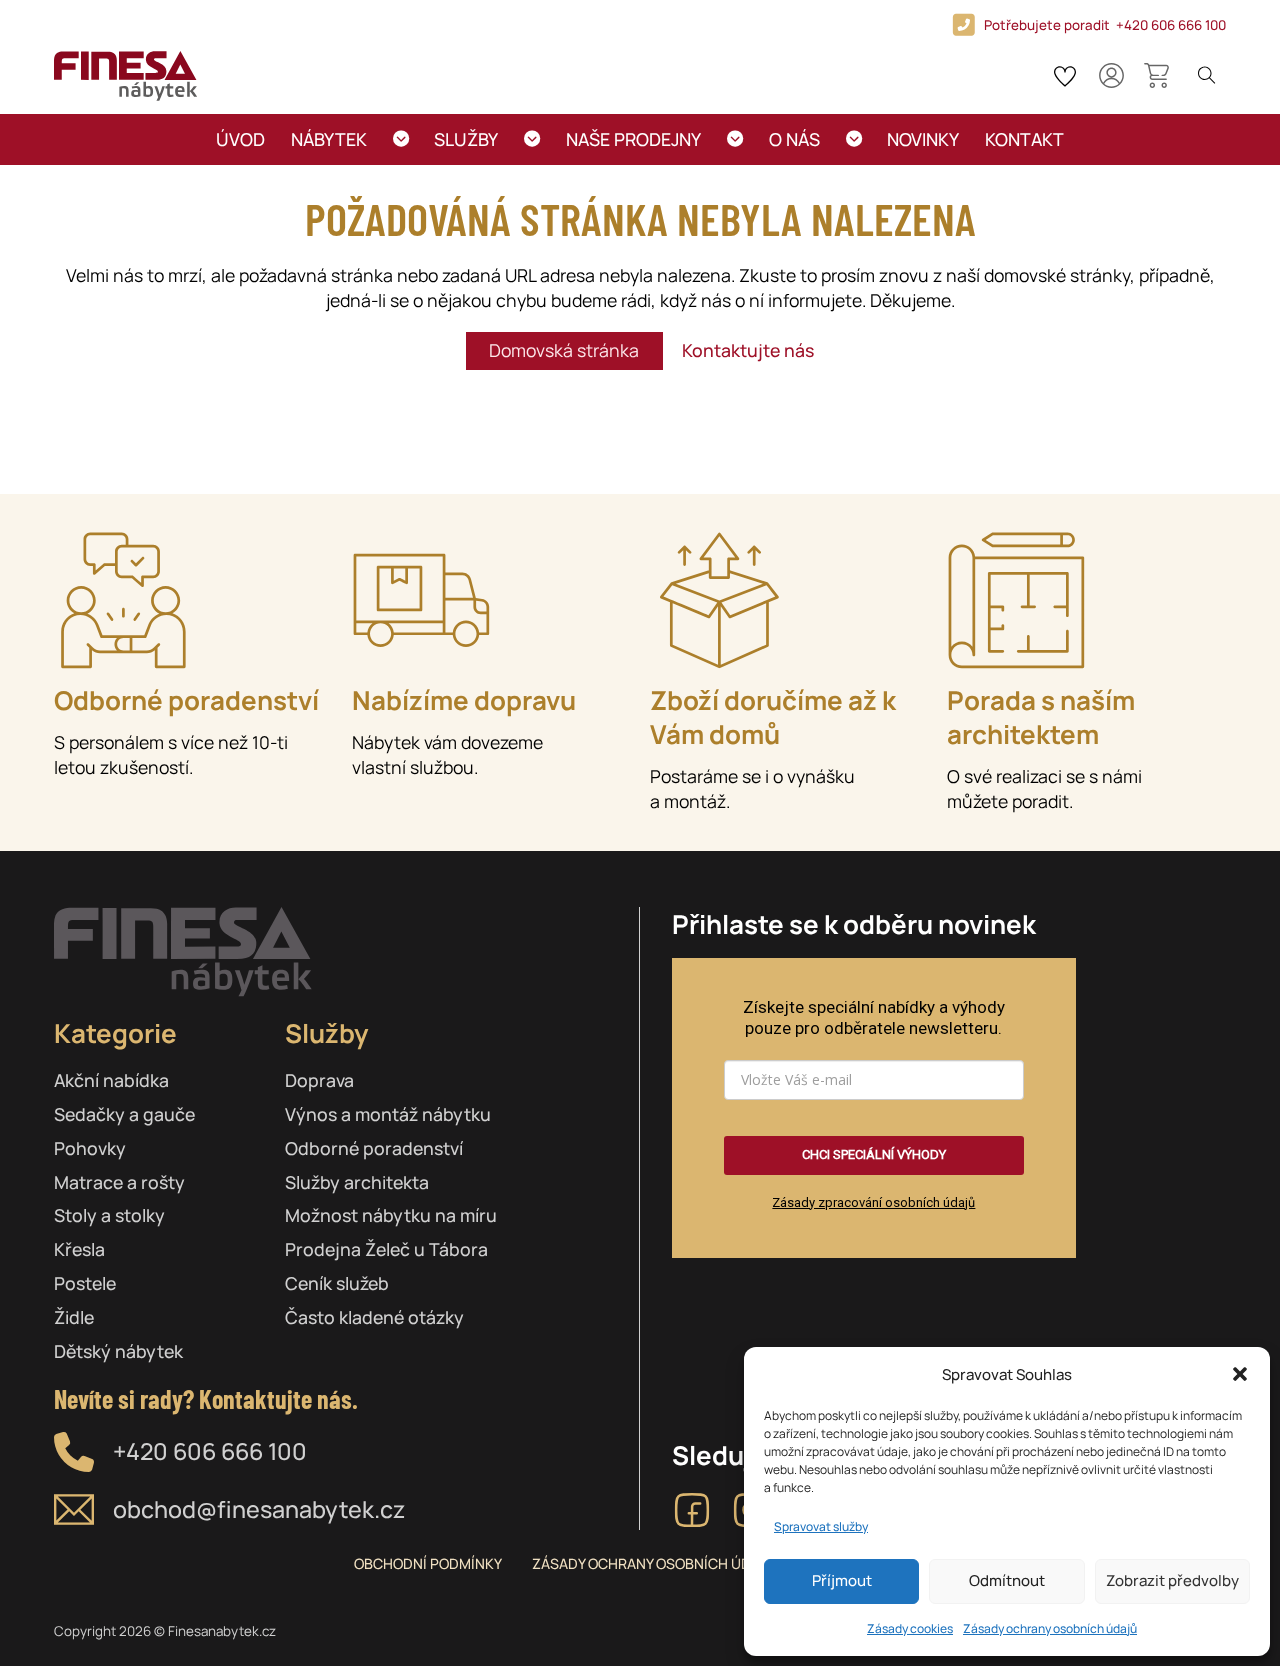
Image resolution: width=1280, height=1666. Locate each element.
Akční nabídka (111, 1080)
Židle (74, 1317)
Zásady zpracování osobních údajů (873, 1202)
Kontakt (1024, 139)
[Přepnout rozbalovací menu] (401, 139)
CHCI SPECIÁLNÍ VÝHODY (874, 1154)
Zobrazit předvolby (1172, 1580)
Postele (85, 1283)
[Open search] (1207, 76)
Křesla (79, 1249)
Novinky (923, 139)
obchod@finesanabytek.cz (259, 1509)
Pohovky (90, 1148)
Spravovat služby (821, 1526)
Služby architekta (357, 1182)
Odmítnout (1007, 1580)
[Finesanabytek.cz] (125, 76)
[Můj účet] (1111, 75)
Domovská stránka (564, 350)
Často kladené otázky (374, 1317)
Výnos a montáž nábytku (388, 1114)
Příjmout (842, 1580)
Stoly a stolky (109, 1215)
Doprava (319, 1080)
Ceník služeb (337, 1283)
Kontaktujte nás (748, 350)
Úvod (240, 139)
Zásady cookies (910, 1628)
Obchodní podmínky (428, 1563)
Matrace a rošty (119, 1182)
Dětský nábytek (118, 1351)
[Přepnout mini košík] (1156, 75)
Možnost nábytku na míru (391, 1215)
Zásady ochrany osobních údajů (1050, 1628)
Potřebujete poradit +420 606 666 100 (1105, 25)
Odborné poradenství (374, 1148)
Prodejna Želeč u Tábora (386, 1249)
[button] (1240, 1374)
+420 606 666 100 (210, 1451)
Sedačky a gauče (124, 1114)
